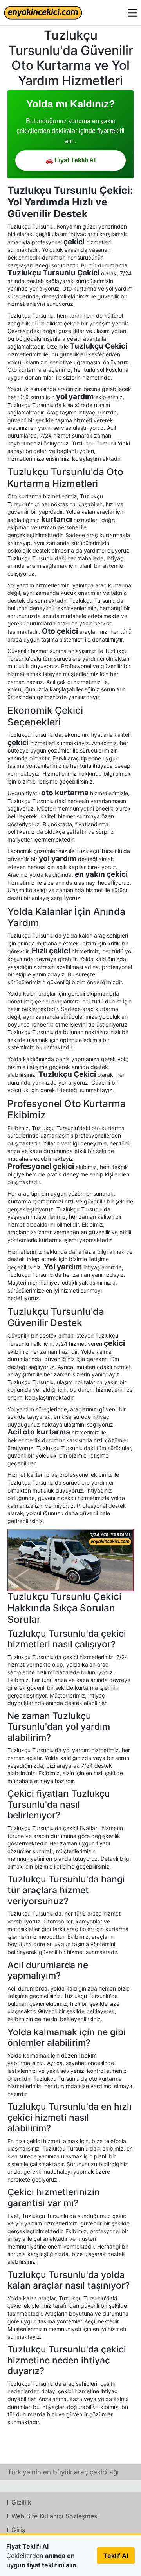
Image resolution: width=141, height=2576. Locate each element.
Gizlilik (21, 2502)
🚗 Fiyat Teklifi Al (70, 160)
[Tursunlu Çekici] (70, 1560)
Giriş (18, 2530)
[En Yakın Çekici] (43, 13)
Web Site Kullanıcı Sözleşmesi (55, 2516)
